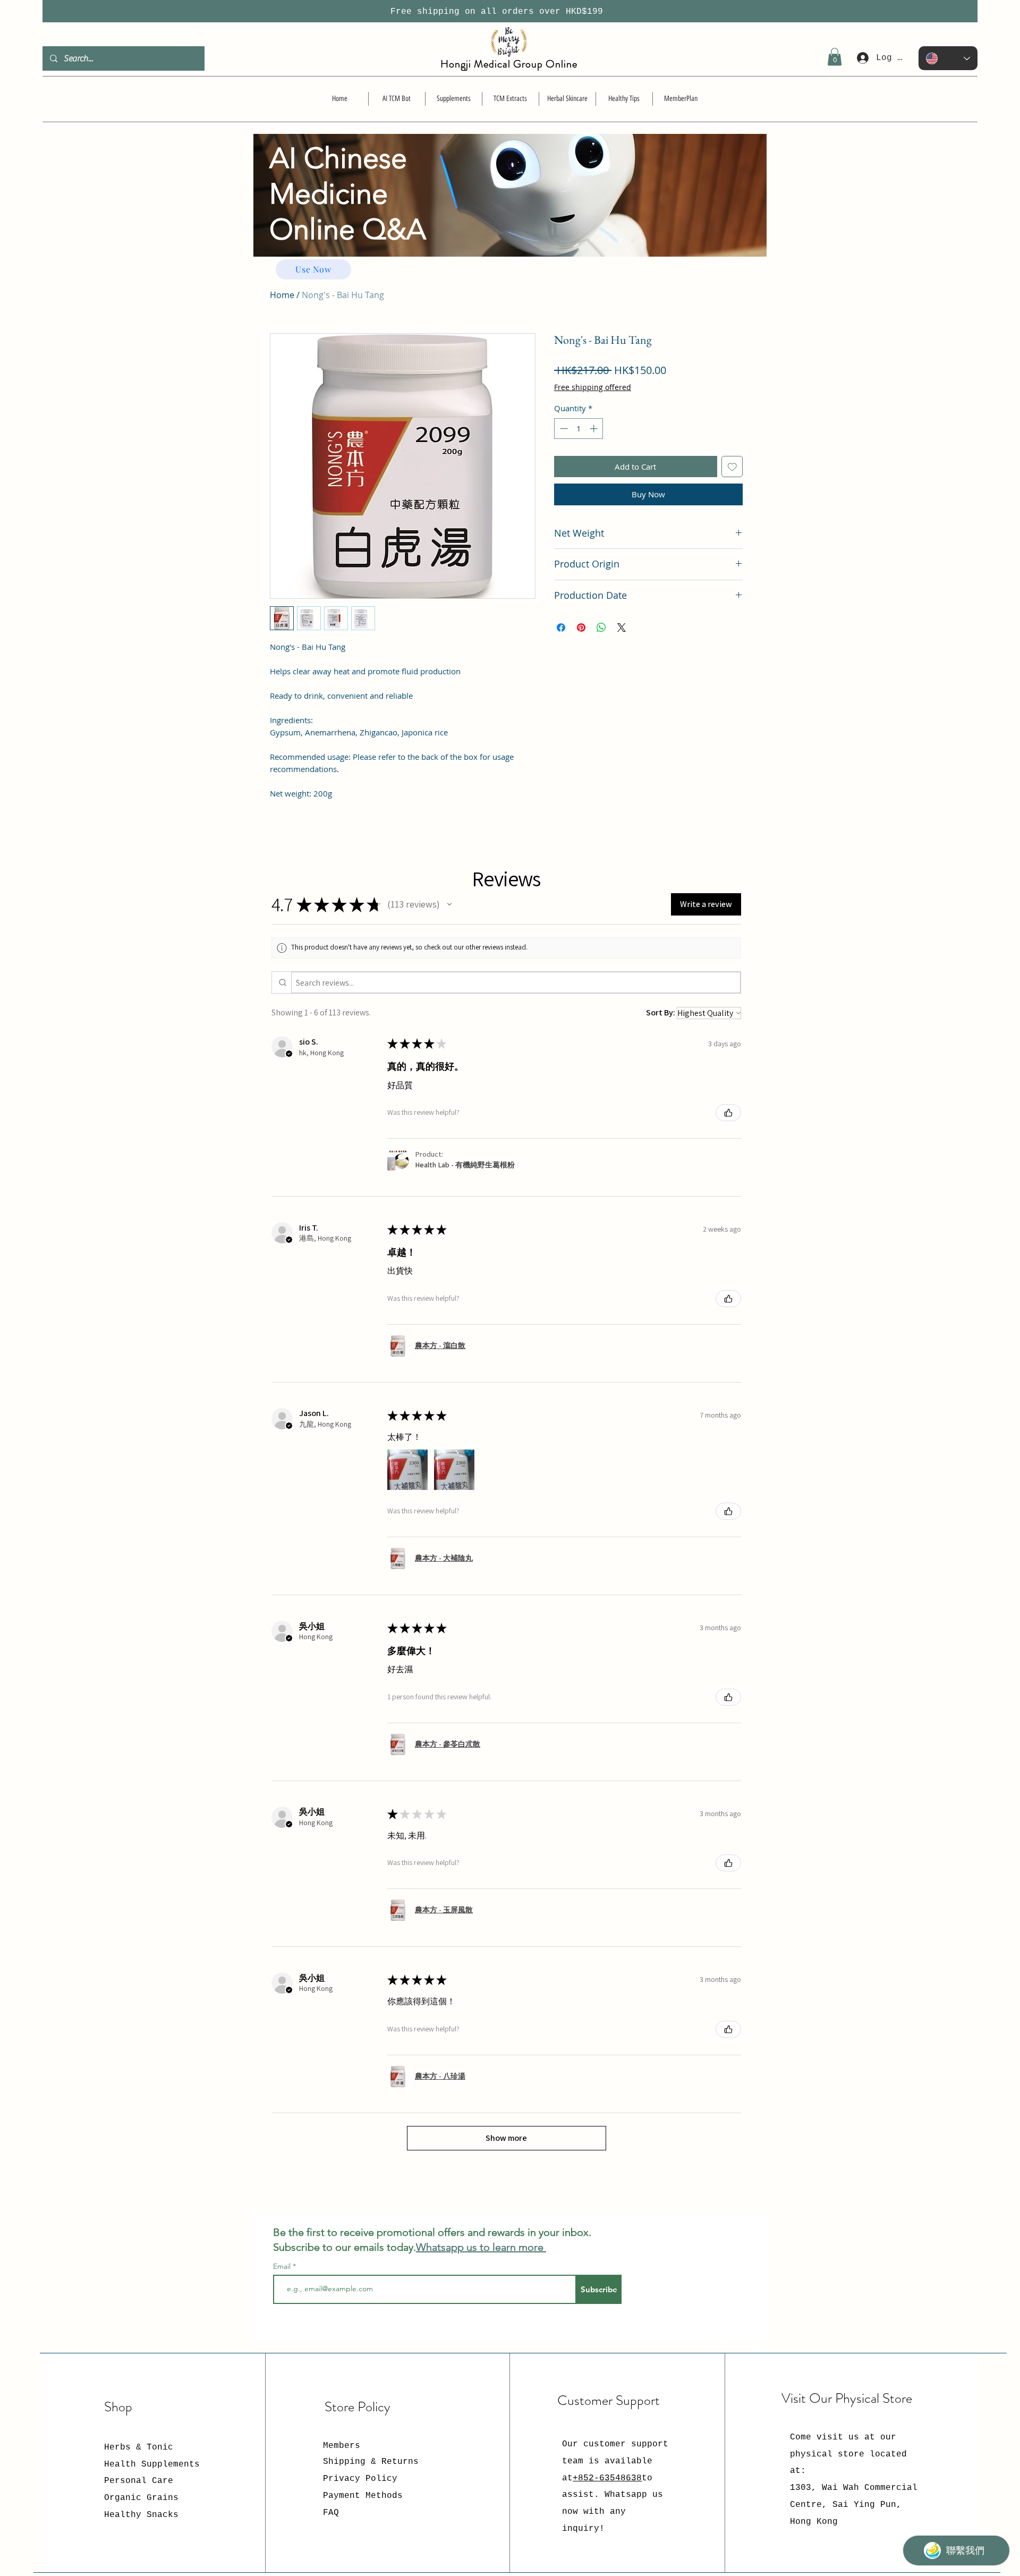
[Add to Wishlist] (732, 467)
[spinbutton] (579, 429)
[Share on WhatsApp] (601, 628)
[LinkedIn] (753, 2346)
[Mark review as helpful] (728, 1113)
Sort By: (661, 1012)
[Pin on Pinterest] (581, 628)
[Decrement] (563, 429)
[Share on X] (622, 628)
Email (283, 2266)
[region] (510, 216)
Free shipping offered (593, 387)
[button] (835, 57)
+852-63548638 (607, 2478)
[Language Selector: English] (948, 58)
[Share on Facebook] (561, 628)
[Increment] (595, 429)
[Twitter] (737, 2346)
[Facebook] (721, 2346)
